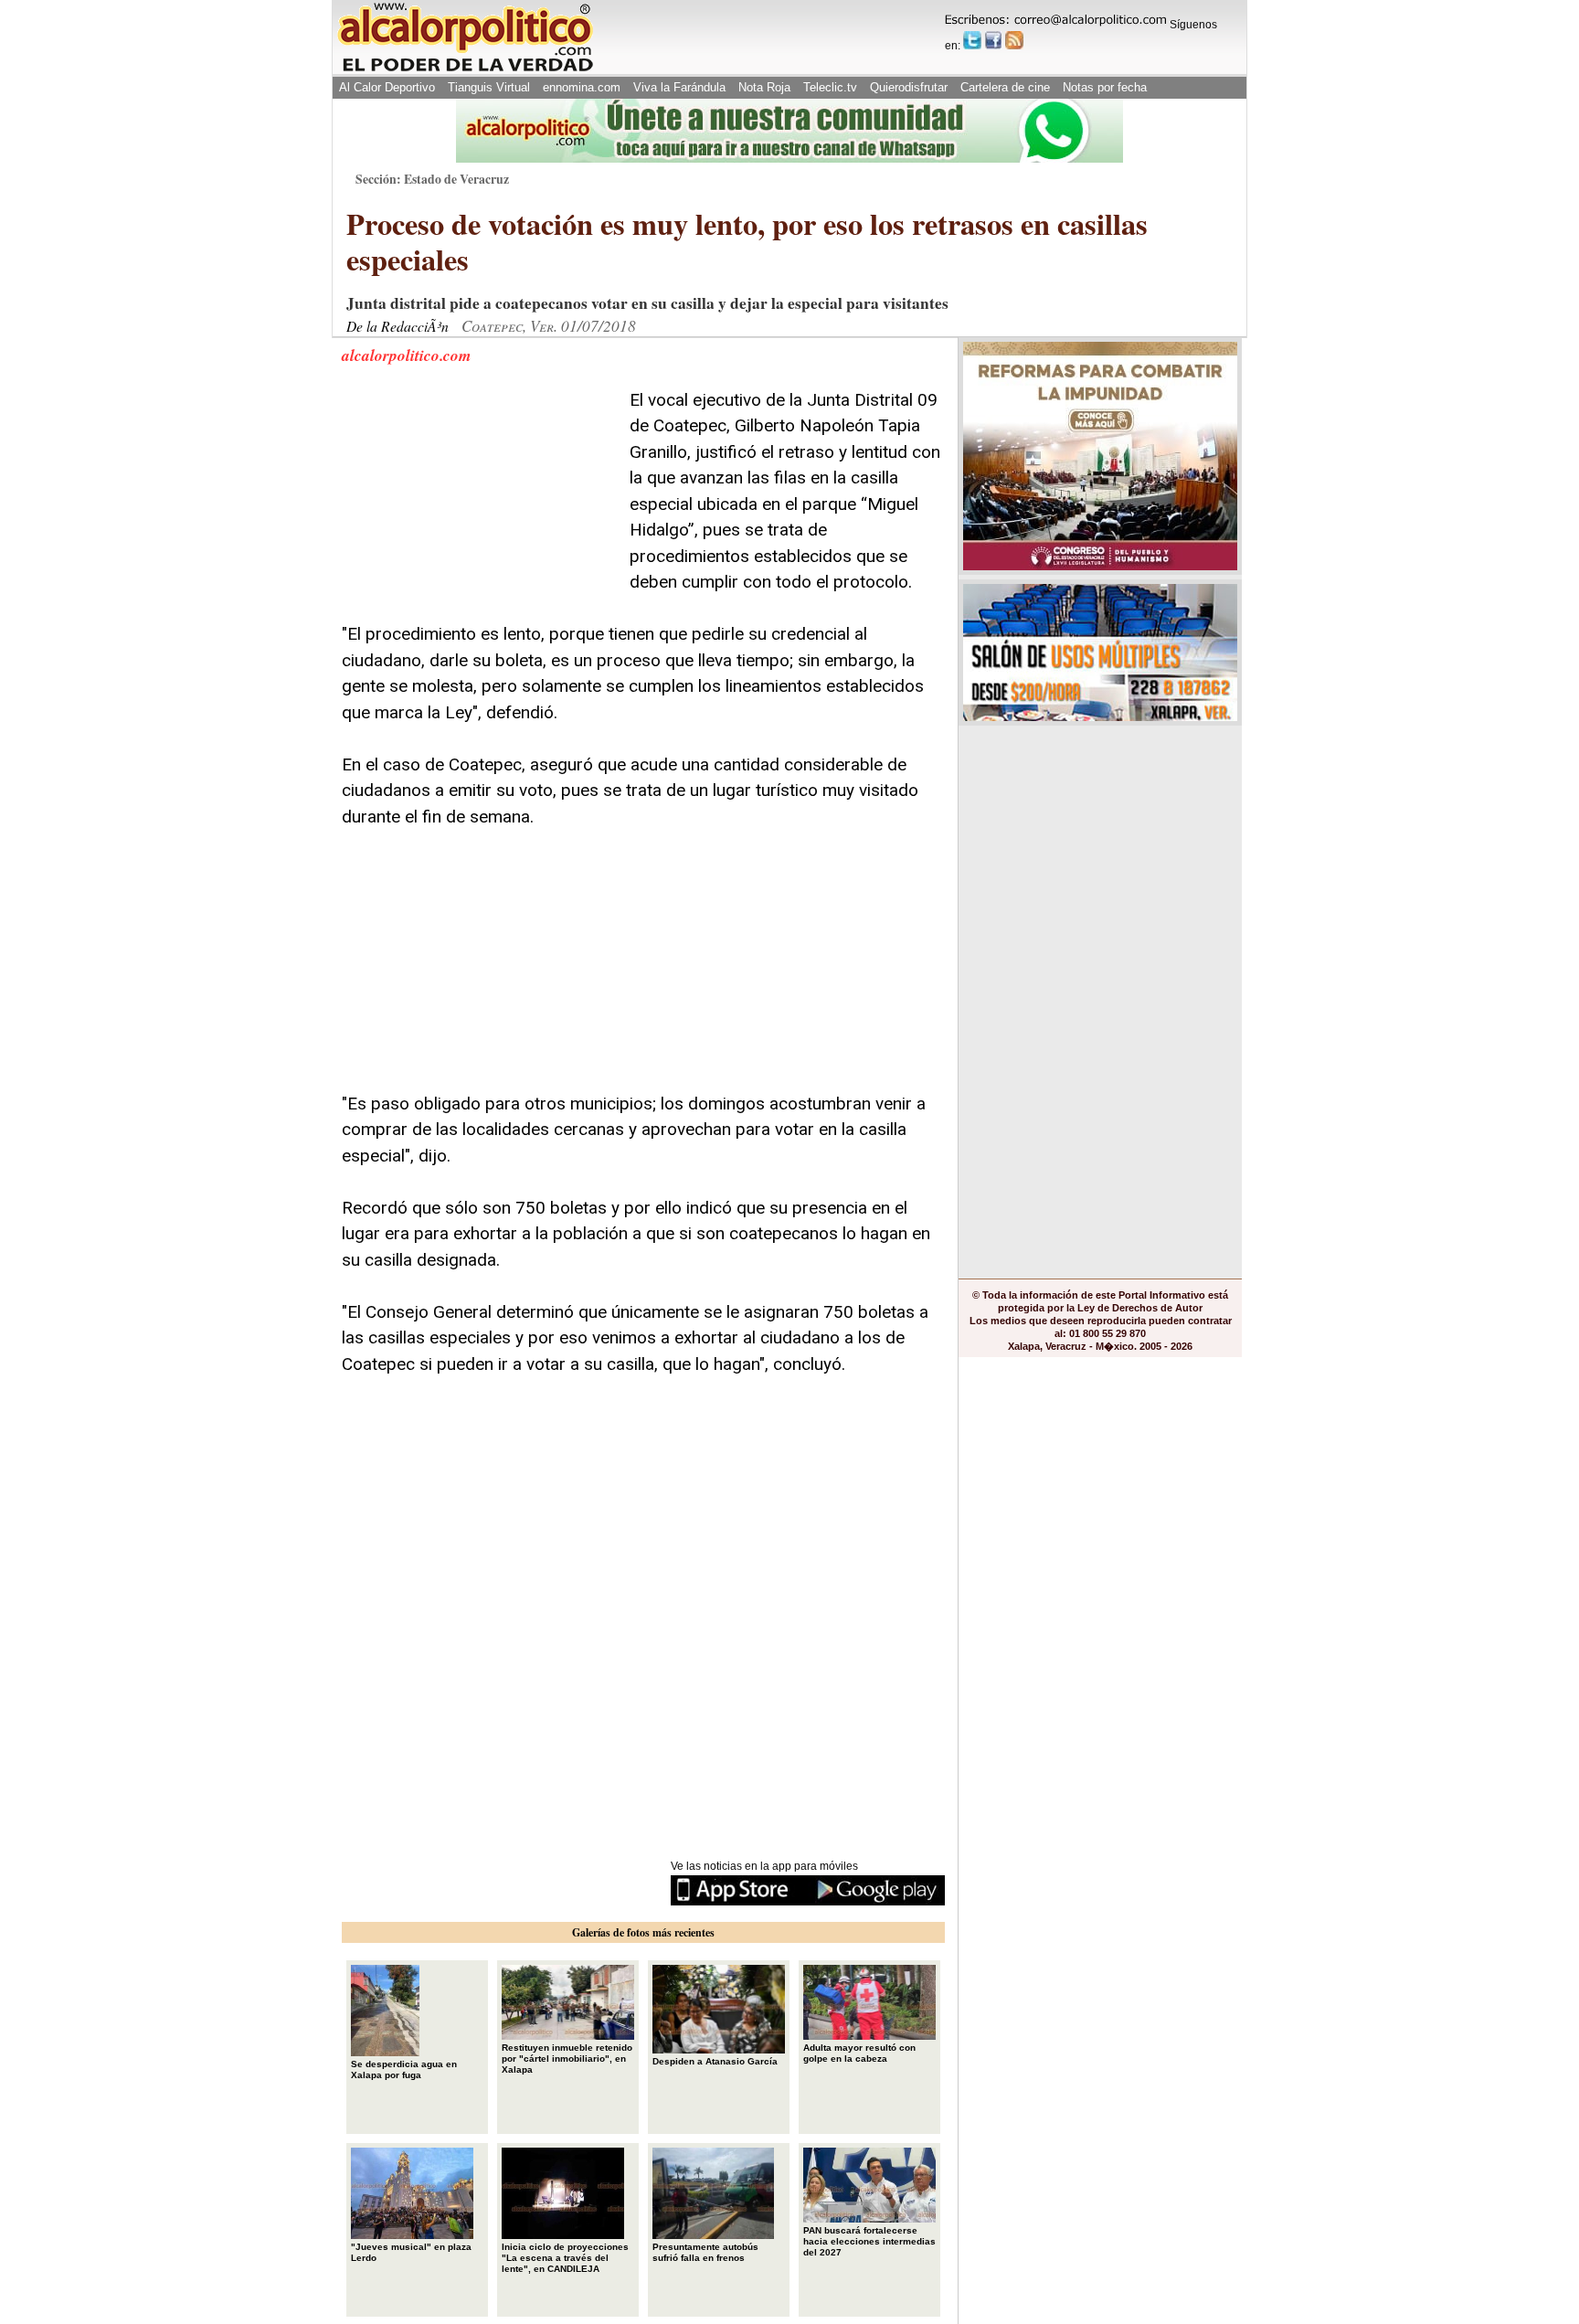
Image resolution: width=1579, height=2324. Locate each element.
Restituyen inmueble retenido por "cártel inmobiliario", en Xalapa (567, 2059)
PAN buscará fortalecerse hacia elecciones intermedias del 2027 (869, 2241)
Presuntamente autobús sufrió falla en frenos (705, 2252)
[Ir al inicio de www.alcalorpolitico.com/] (465, 70)
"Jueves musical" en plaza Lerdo (411, 2252)
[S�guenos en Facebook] (993, 40)
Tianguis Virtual (489, 87)
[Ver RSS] (1014, 40)
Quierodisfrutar (909, 87)
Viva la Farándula (679, 87)
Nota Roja (764, 87)
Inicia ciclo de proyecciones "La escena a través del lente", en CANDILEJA (565, 2258)
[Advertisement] (479, 502)
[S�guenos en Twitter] (972, 40)
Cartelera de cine (1005, 87)
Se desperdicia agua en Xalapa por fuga (404, 2069)
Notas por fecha (1105, 87)
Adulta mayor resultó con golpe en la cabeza (859, 2053)
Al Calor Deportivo (387, 87)
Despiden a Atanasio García (715, 2061)
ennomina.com (582, 87)
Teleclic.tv (830, 87)
